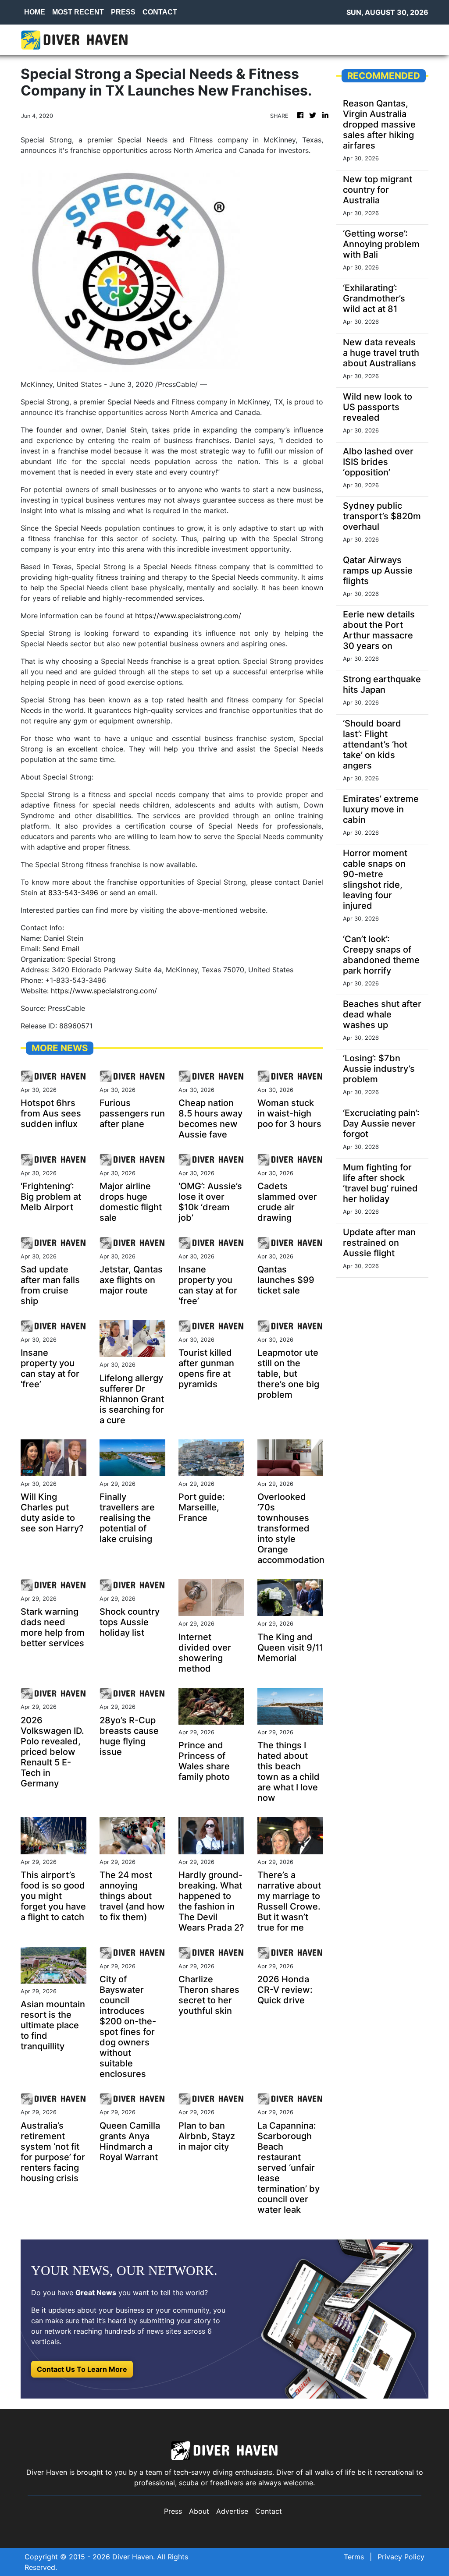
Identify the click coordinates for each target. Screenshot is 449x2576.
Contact (269, 2511)
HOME (35, 12)
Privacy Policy (401, 2557)
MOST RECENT (78, 12)
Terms (354, 2557)
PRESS (123, 12)
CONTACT (160, 12)
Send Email (61, 949)
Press (173, 2511)
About (199, 2511)
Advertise (232, 2511)
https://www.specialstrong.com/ (188, 616)
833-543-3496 (73, 893)
